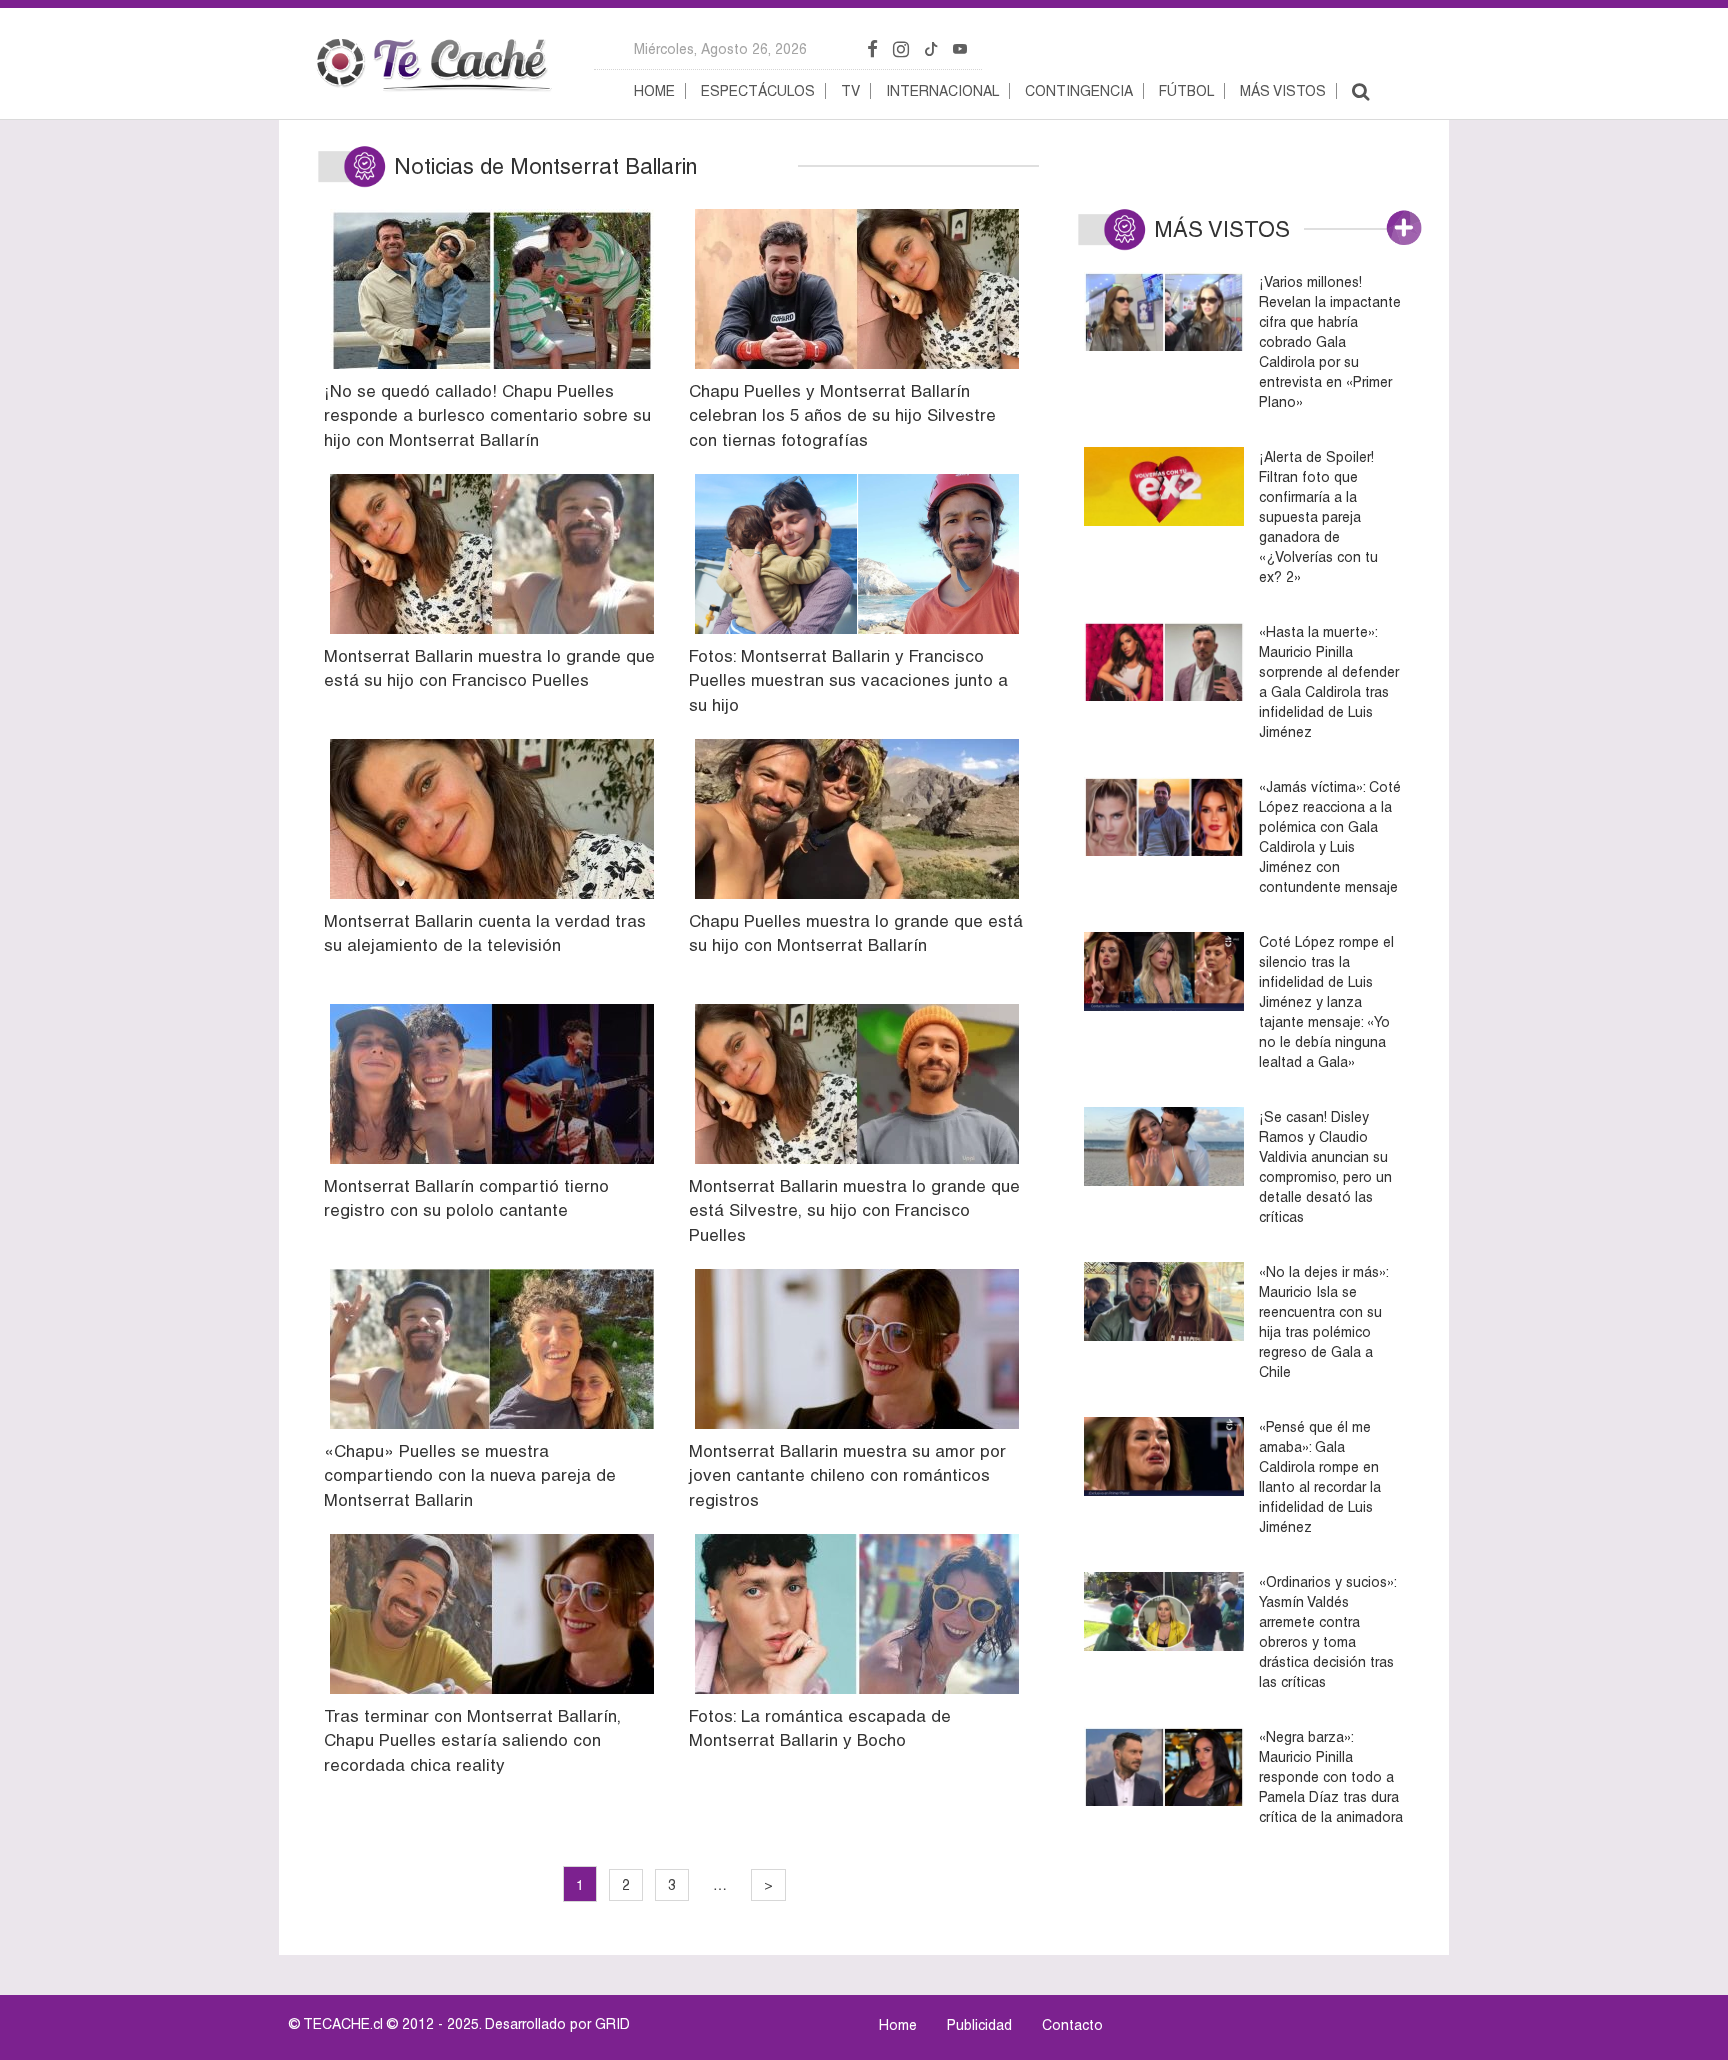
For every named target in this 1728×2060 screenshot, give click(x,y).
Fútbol (1186, 91)
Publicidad (979, 2025)
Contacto (1072, 2025)
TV (850, 91)
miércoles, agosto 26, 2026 (720, 49)
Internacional (942, 91)
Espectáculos (758, 91)
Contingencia (1079, 91)
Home (654, 91)
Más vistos (1283, 91)
